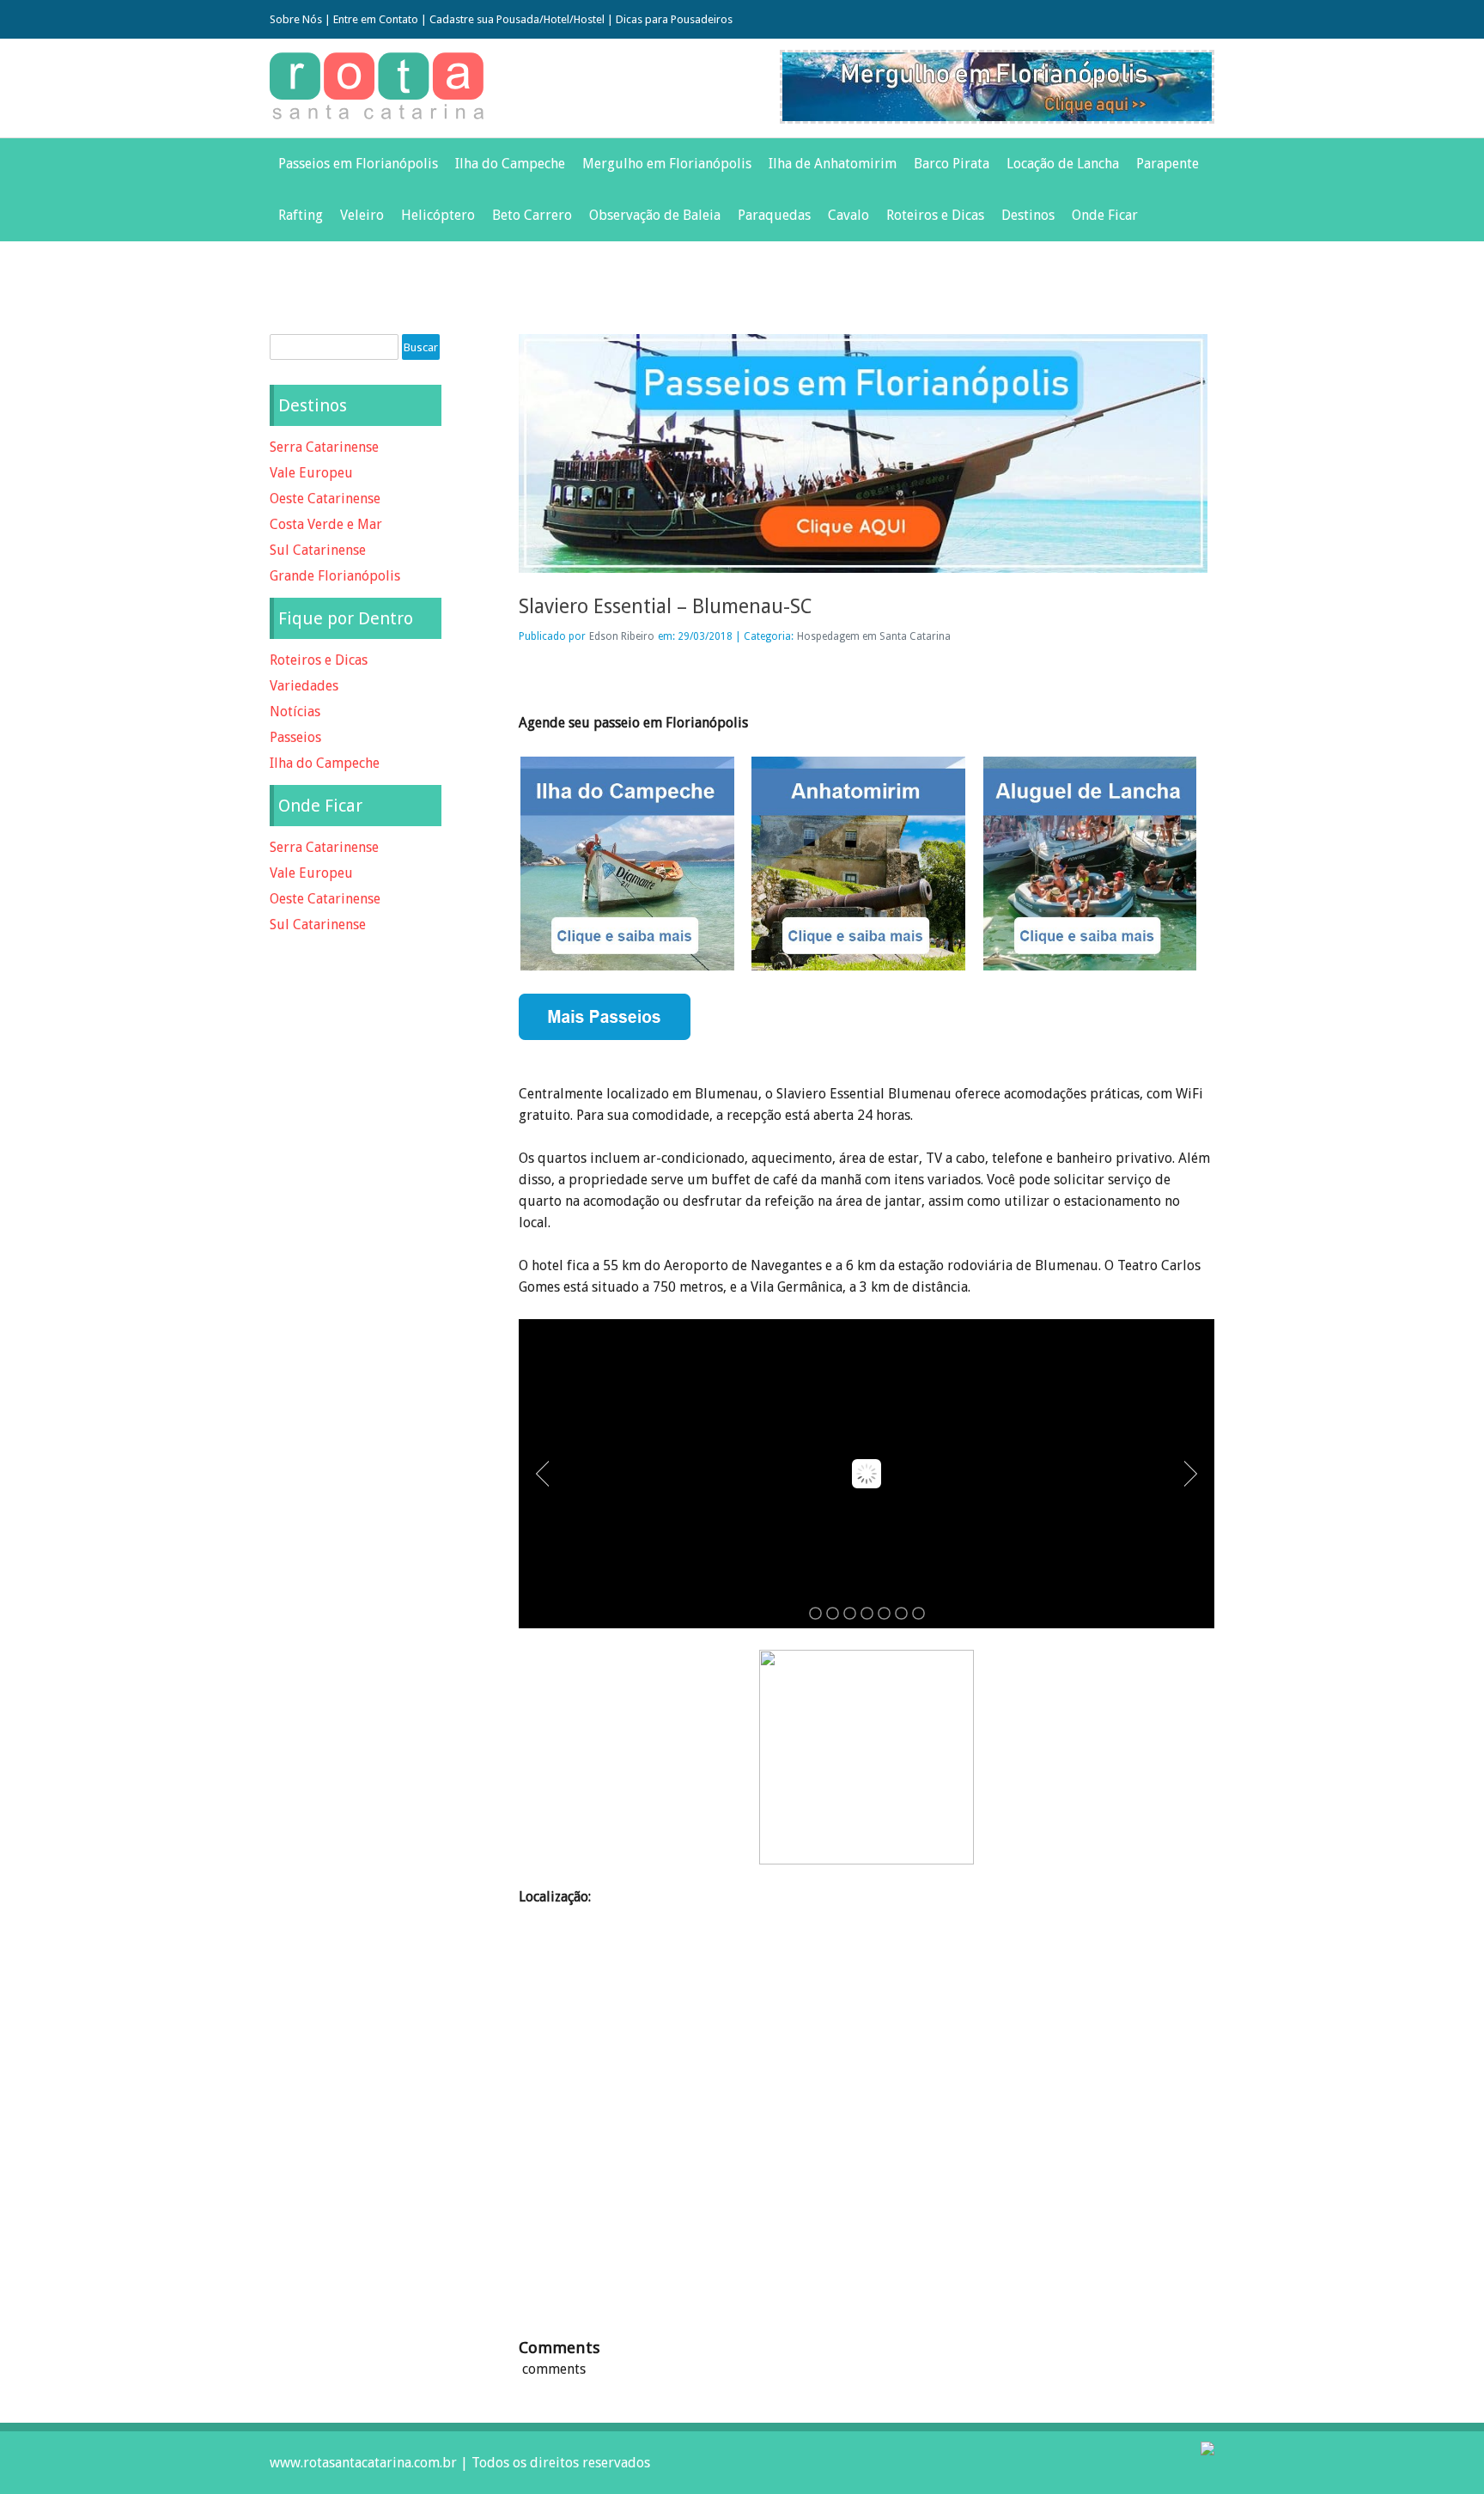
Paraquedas (774, 215)
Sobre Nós (296, 19)
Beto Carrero (532, 215)
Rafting (301, 215)
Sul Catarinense (318, 550)
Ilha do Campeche (510, 164)
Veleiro (362, 215)
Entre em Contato (376, 19)
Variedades (304, 686)
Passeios (295, 737)
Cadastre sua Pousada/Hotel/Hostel (517, 19)
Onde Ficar (1105, 215)
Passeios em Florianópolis (358, 164)
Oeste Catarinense (325, 499)
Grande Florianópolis (335, 576)
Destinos (1028, 215)
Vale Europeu (311, 473)
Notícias (295, 712)
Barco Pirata (952, 164)
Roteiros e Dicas (935, 215)
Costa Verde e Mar (326, 524)
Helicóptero (438, 215)
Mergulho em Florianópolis (667, 164)
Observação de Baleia (655, 215)
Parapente (1168, 164)
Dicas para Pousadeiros (674, 19)
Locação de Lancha (1063, 164)
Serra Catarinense (324, 447)
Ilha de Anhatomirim (833, 164)
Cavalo (848, 215)
